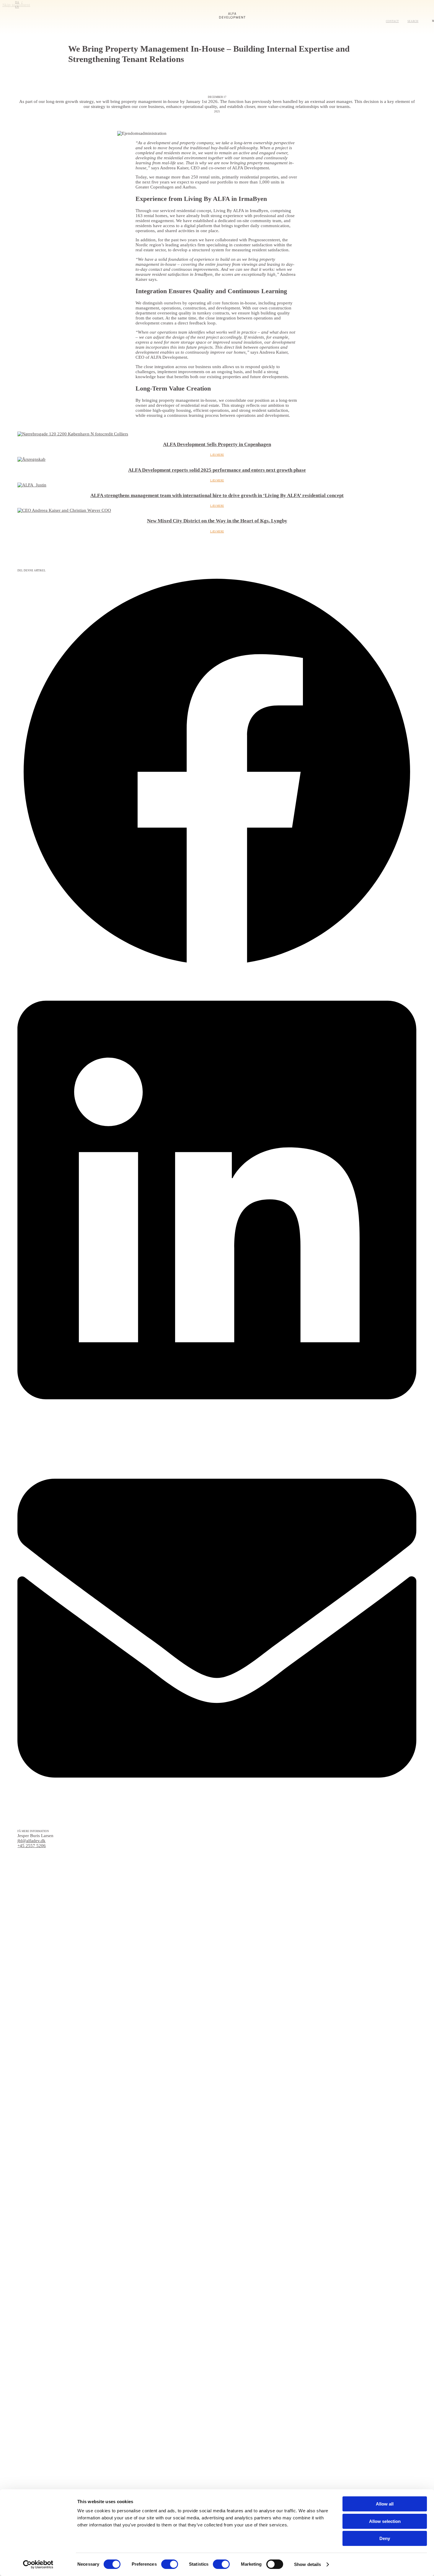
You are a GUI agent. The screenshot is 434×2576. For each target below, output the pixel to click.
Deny (385, 2538)
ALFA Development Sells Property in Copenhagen (217, 444)
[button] (217, 772)
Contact (392, 21)
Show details (307, 2564)
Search (413, 21)
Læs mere (217, 455)
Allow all (385, 2504)
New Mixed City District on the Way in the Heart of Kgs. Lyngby (217, 521)
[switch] (170, 2564)
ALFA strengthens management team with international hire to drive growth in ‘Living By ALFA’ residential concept (217, 495)
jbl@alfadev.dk (31, 1841)
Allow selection (385, 2521)
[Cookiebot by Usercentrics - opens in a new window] (38, 2564)
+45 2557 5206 (32, 1846)
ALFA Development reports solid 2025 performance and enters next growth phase (217, 470)
